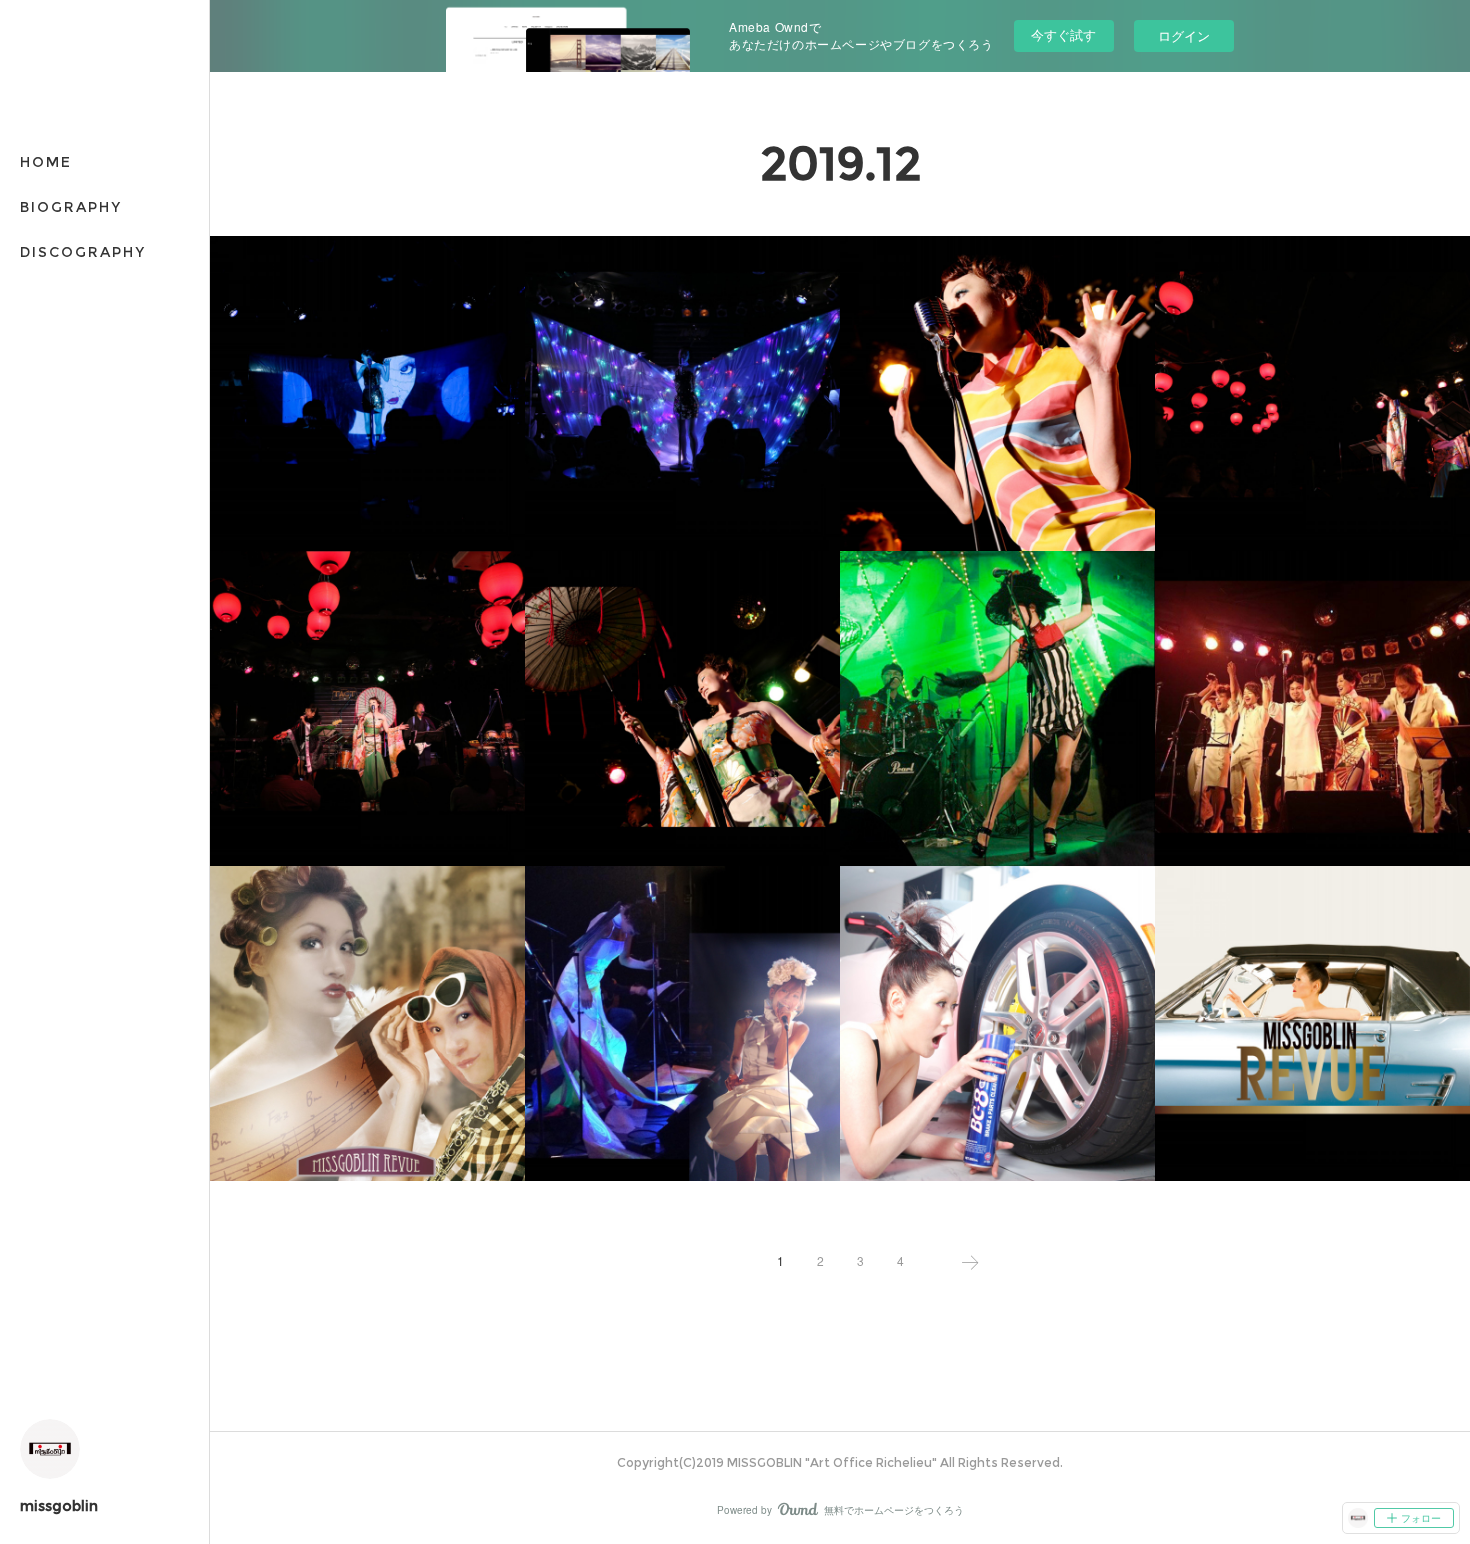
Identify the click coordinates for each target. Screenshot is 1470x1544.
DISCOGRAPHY (83, 252)
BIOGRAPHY (71, 207)
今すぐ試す (1063, 34)
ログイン (1184, 35)
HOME (46, 162)
